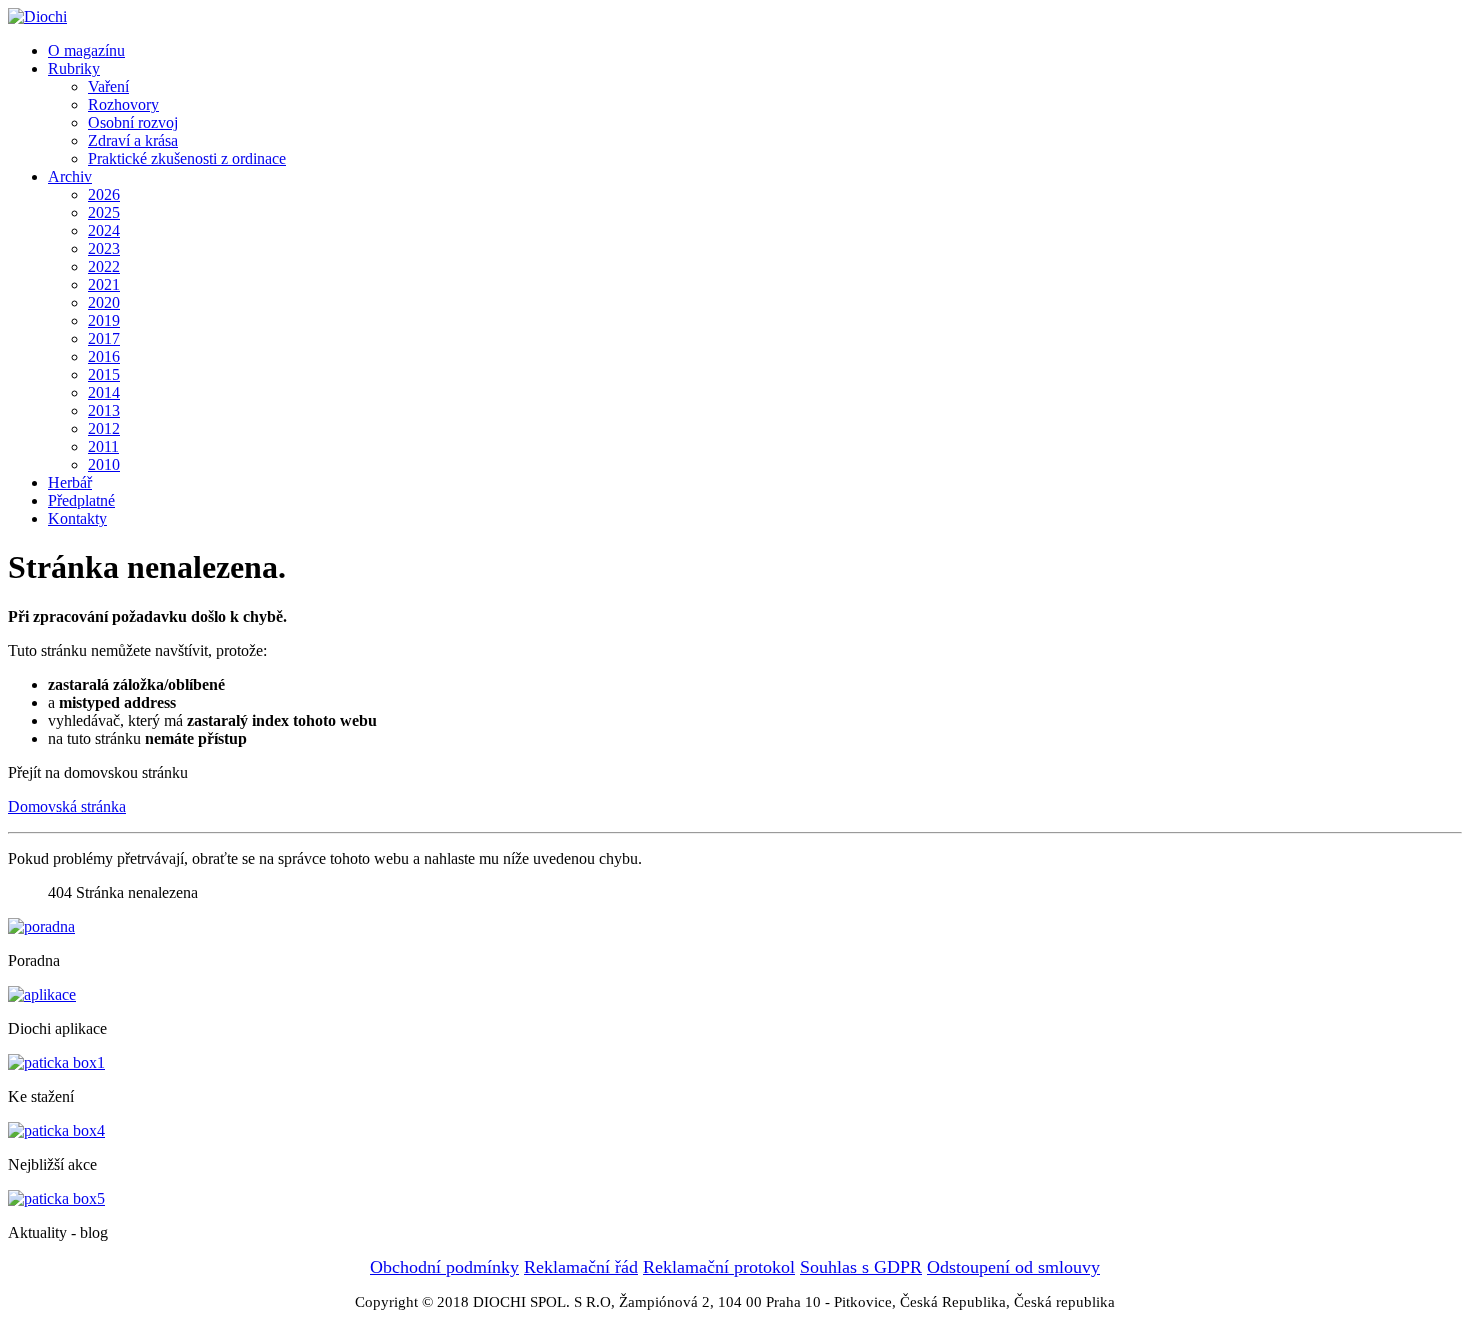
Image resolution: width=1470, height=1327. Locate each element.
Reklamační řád (581, 1267)
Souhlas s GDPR (861, 1267)
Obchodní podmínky (444, 1267)
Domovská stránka (67, 806)
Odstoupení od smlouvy (1013, 1267)
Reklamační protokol (719, 1267)
